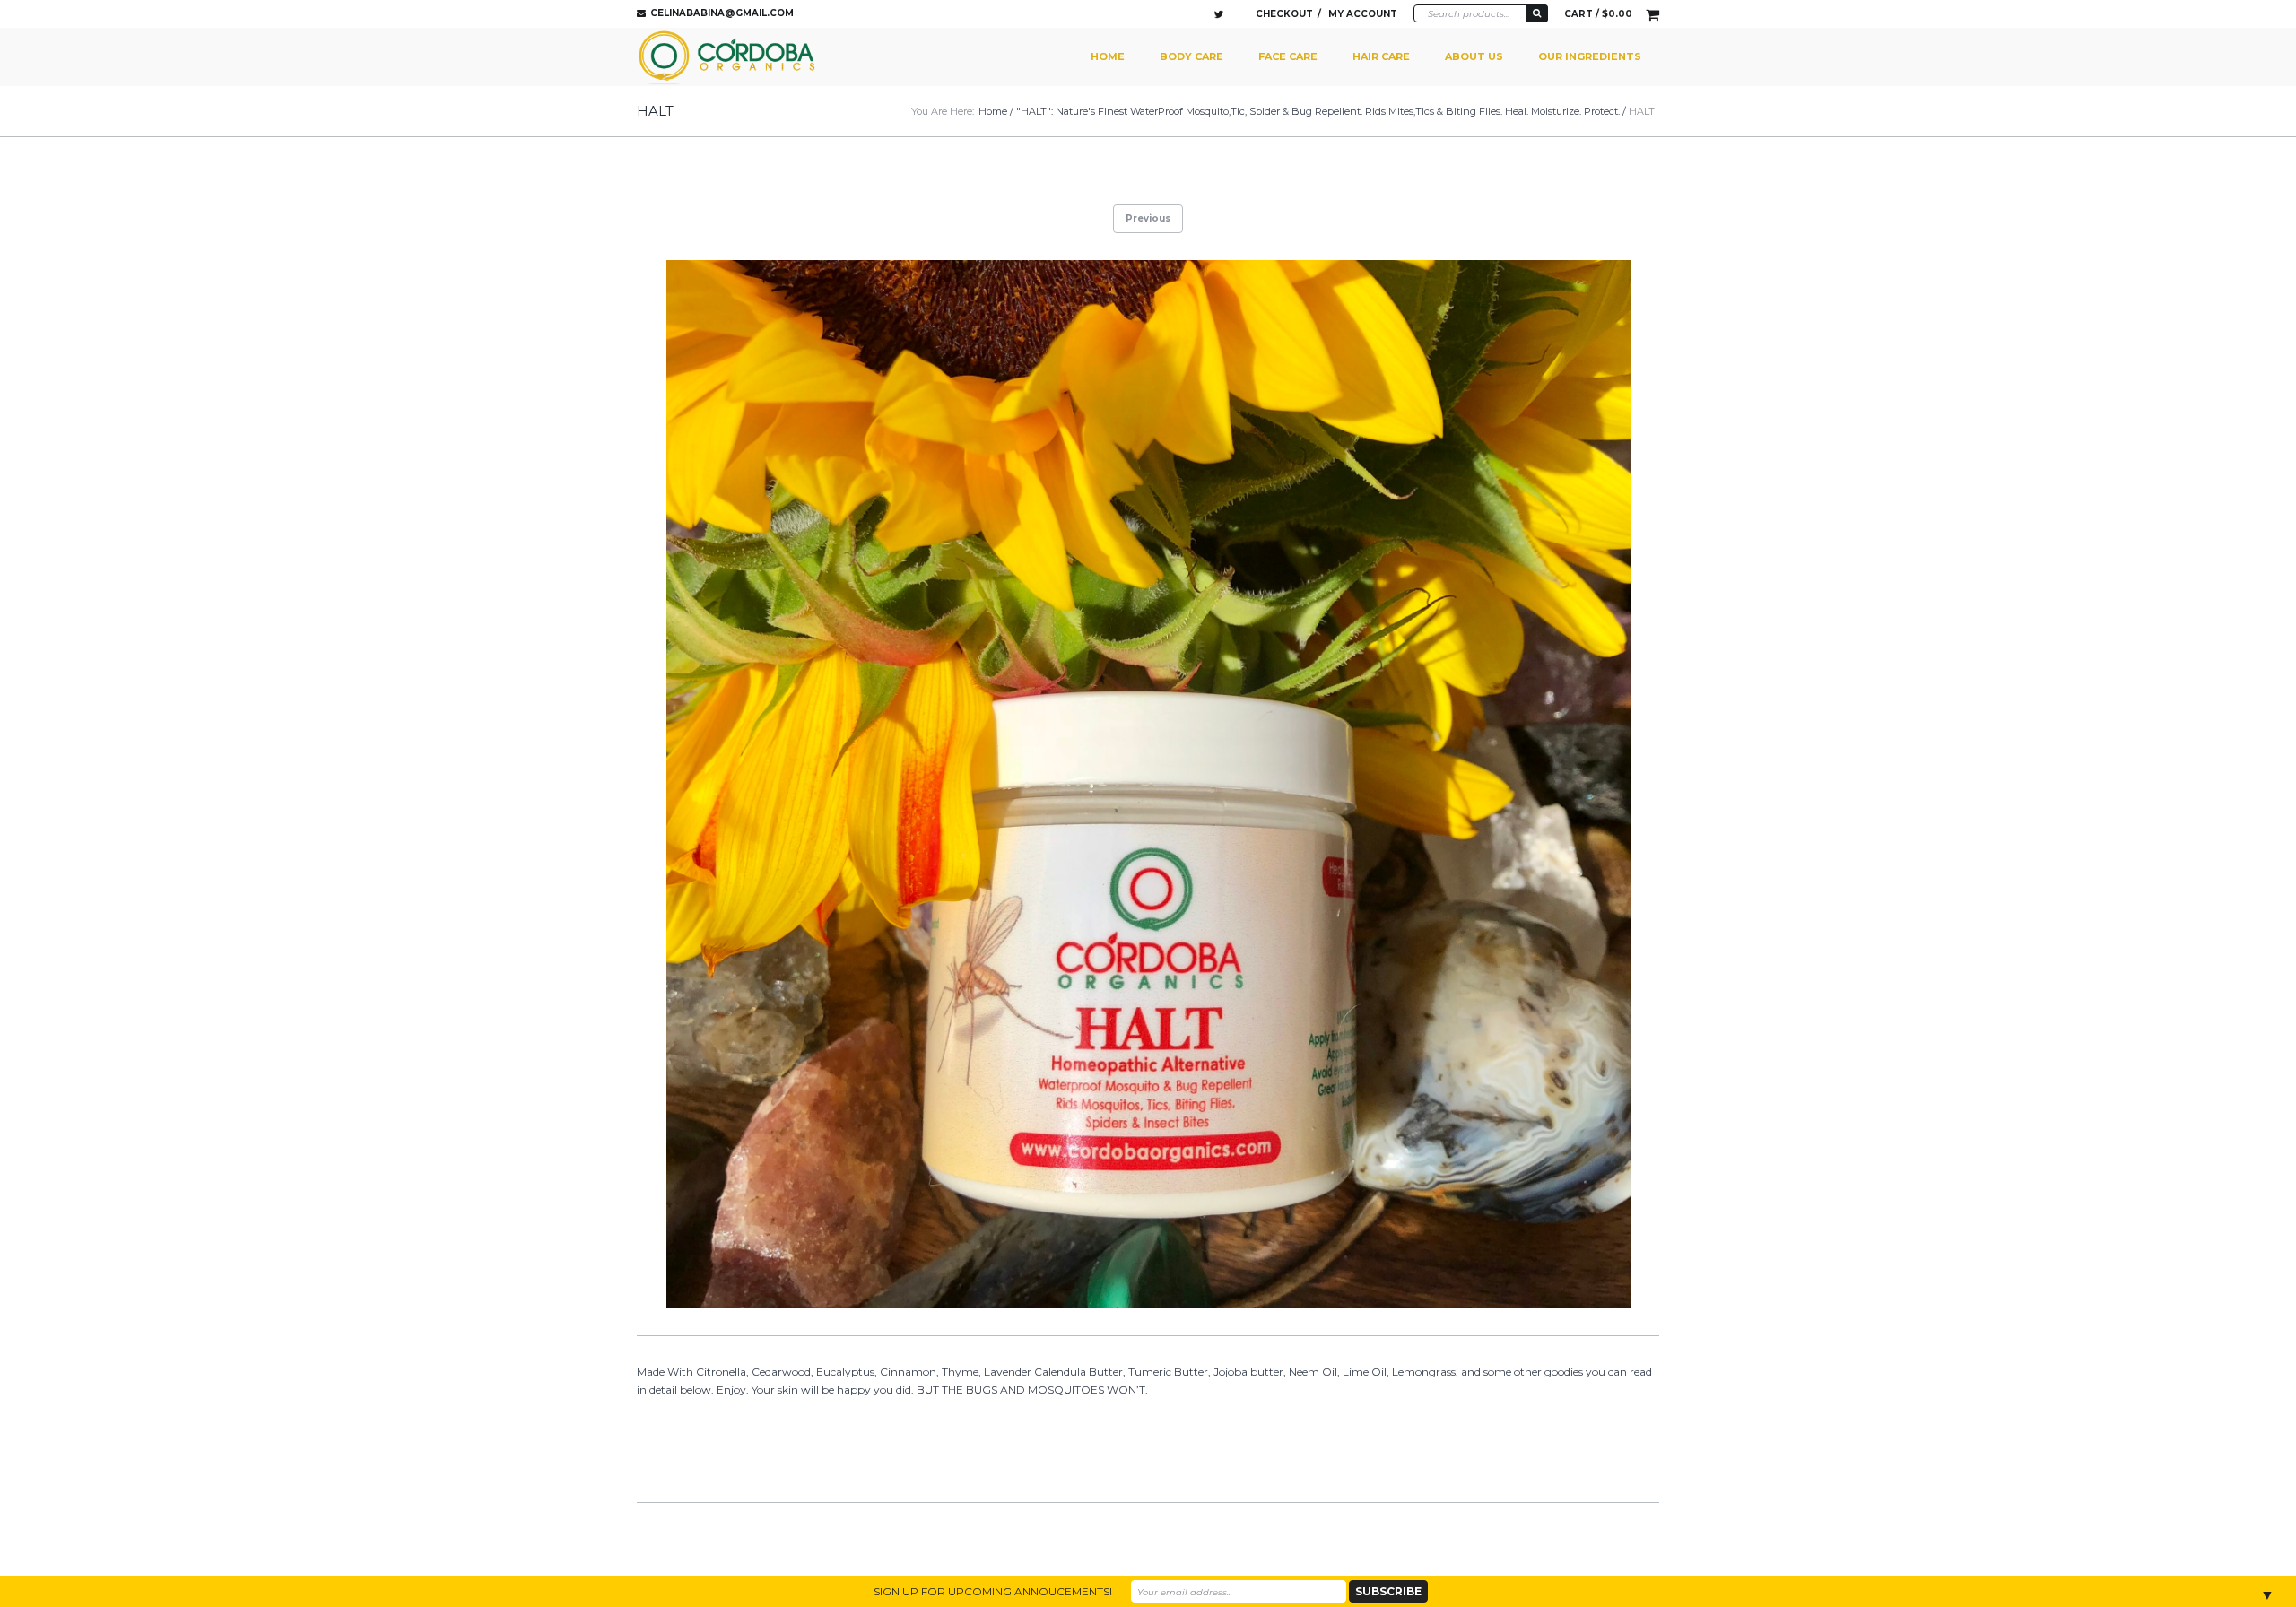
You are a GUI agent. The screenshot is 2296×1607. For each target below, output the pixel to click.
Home (1108, 56)
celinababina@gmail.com (722, 13)
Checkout (1284, 14)
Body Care (1191, 56)
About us (1474, 56)
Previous (1148, 218)
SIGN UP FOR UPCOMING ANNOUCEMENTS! (993, 1591)
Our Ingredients (1590, 56)
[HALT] (1148, 785)
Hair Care (1381, 56)
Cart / (1598, 14)
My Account (1363, 14)
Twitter (1219, 14)
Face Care (1288, 56)
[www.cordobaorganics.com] (729, 57)
